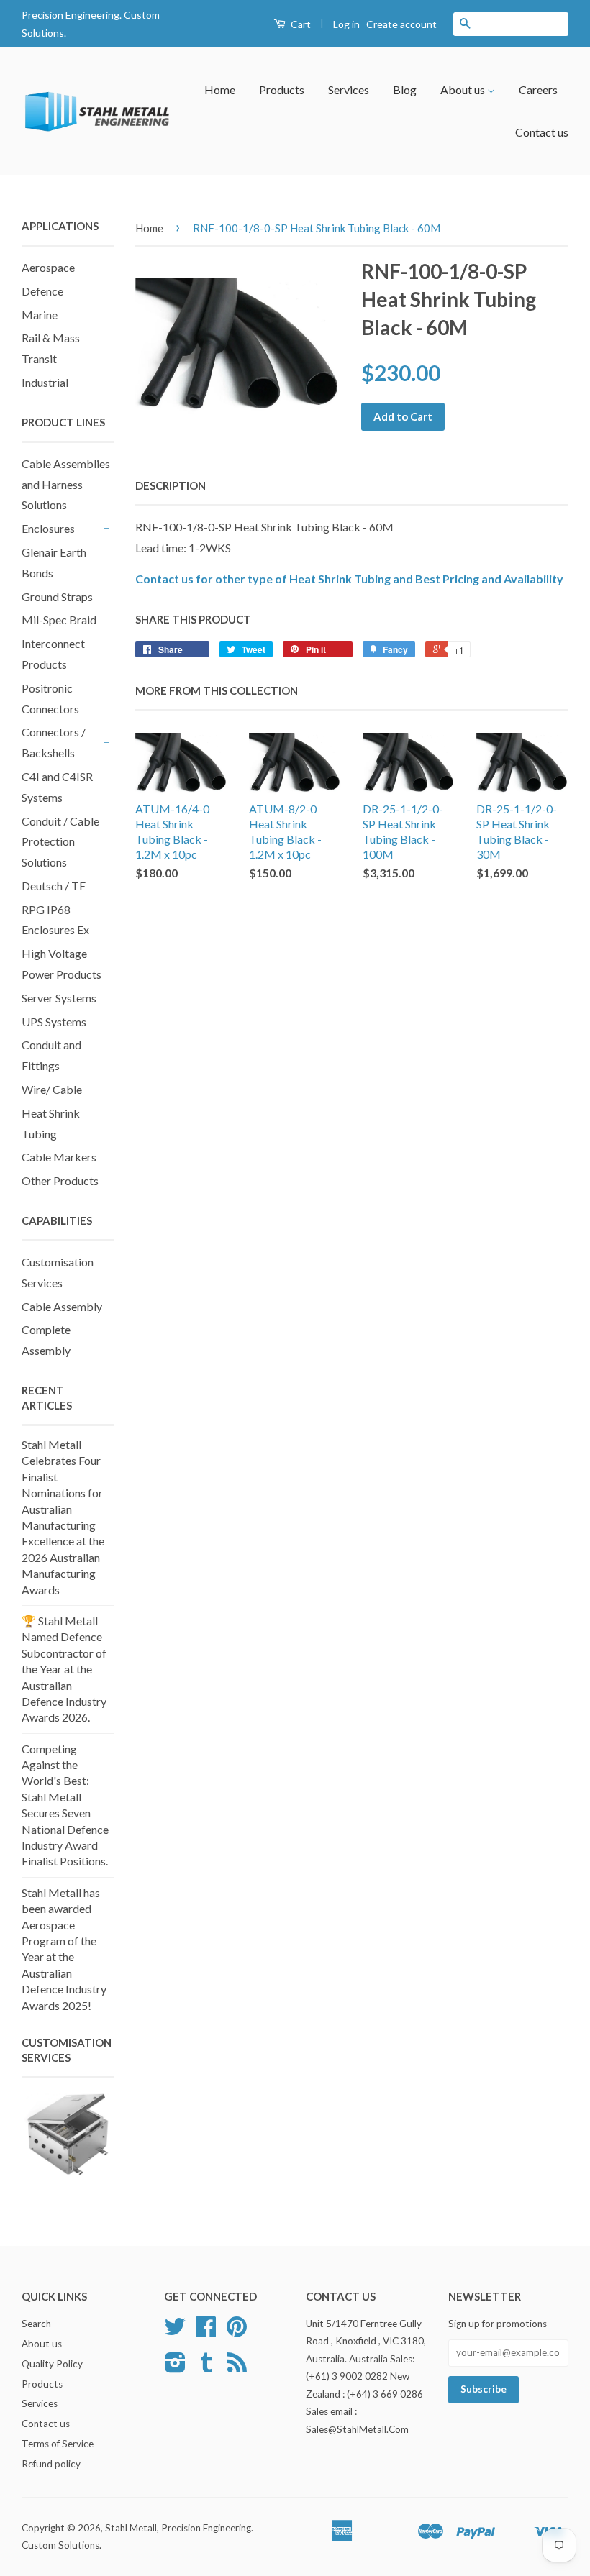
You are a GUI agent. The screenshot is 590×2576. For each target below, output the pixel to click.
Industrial (45, 382)
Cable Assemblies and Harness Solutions (66, 484)
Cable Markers (59, 1157)
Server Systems (59, 998)
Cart (300, 24)
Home (220, 90)
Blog (405, 90)
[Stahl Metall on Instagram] (175, 2367)
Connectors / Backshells (54, 742)
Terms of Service (58, 2444)
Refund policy (51, 2464)
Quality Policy (52, 2364)
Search (36, 2324)
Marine (40, 315)
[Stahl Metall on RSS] (237, 2367)
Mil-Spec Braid (59, 620)
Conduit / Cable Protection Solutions (60, 842)
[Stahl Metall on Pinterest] (237, 2331)
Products (282, 90)
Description (171, 485)
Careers (538, 90)
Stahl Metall (131, 2528)
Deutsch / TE (54, 886)
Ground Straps (57, 597)
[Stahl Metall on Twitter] (175, 2331)
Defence (42, 291)
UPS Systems (54, 1022)
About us (464, 90)
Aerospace (48, 267)
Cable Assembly (62, 1306)
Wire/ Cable (52, 1089)
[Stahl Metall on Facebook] (206, 2331)
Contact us (542, 132)
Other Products (60, 1180)
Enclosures (48, 528)
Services (349, 90)
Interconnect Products (53, 654)
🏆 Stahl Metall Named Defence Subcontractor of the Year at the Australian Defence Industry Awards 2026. (64, 1669)
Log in (346, 24)
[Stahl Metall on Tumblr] (206, 2367)
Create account (401, 24)
